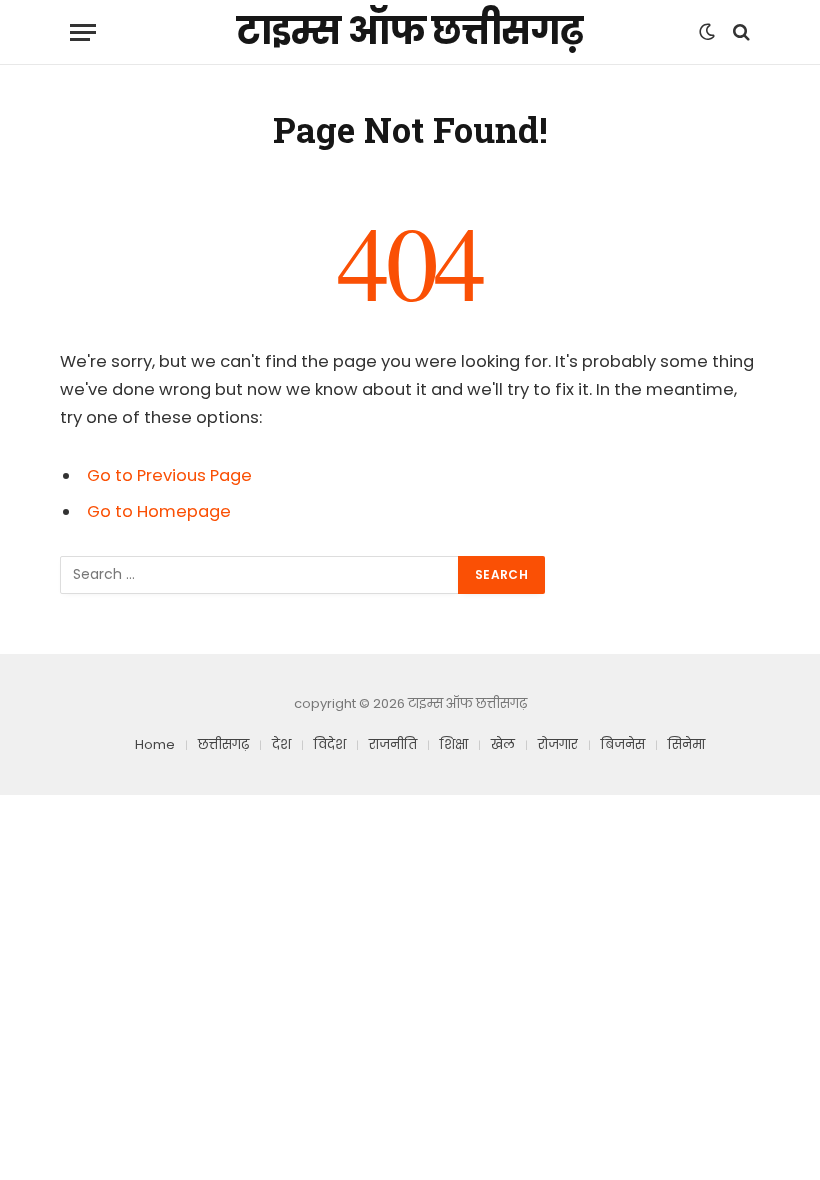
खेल (503, 744)
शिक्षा (454, 744)
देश (281, 744)
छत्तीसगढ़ (223, 744)
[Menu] (83, 32)
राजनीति (393, 744)
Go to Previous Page (169, 475)
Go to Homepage (159, 511)
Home (155, 744)
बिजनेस (623, 744)
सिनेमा (686, 744)
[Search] (739, 32)
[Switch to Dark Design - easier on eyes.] (707, 32)
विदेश (330, 744)
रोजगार (558, 744)
